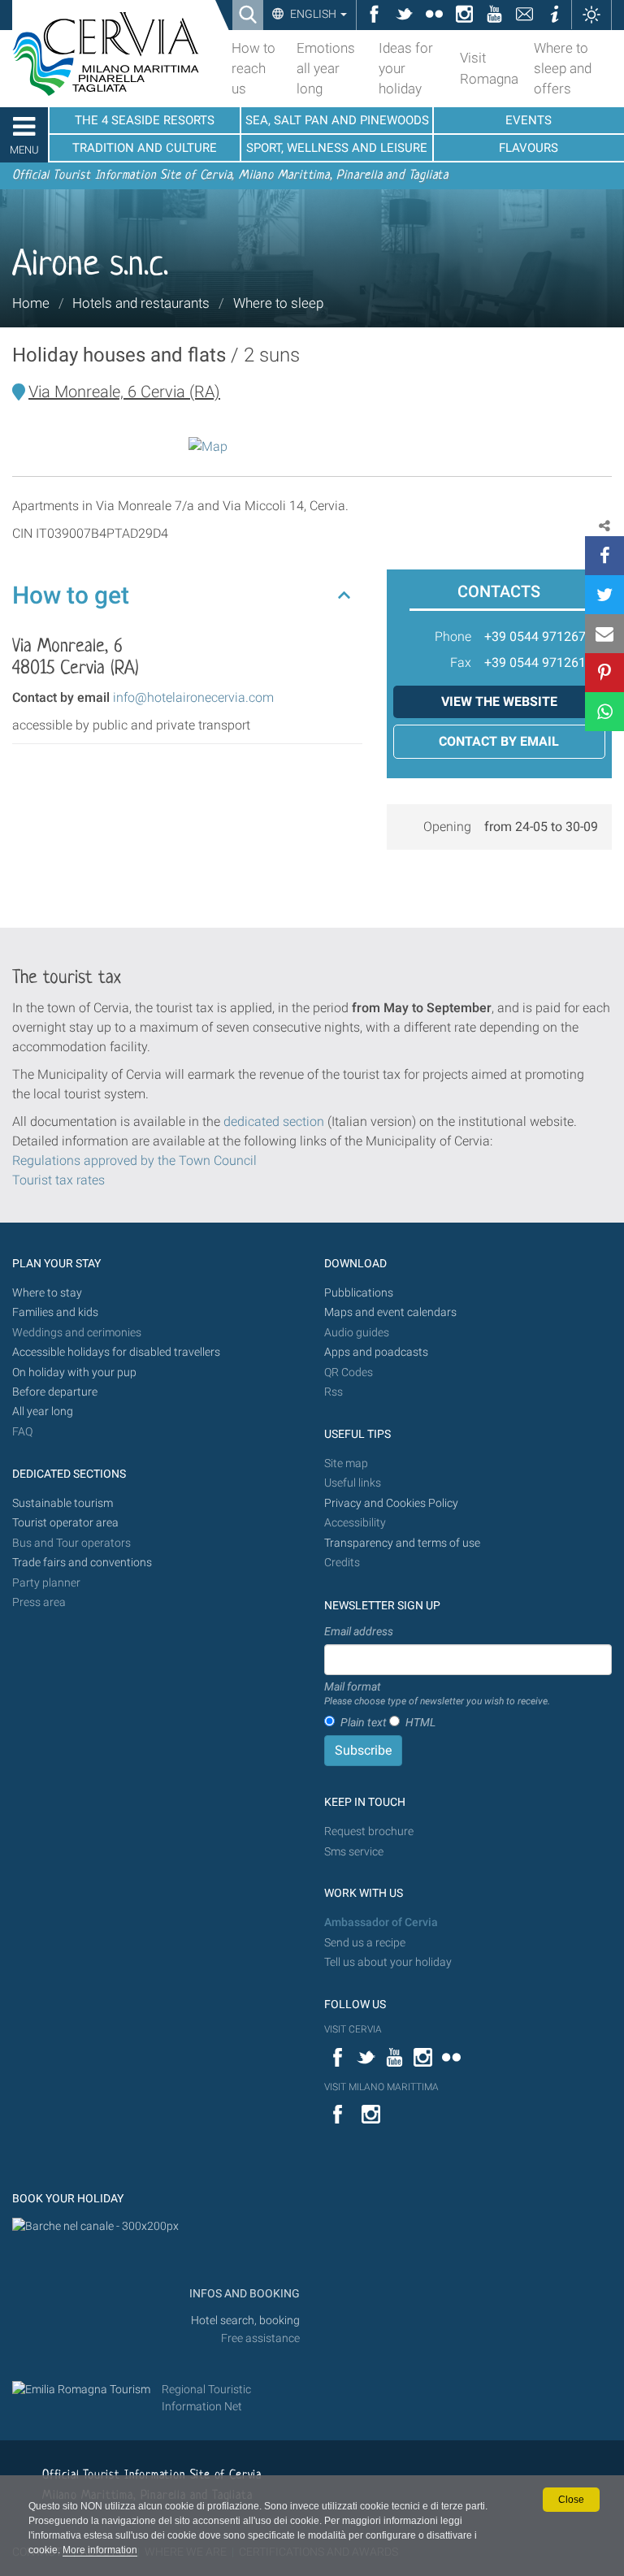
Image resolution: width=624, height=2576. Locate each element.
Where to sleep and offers (563, 68)
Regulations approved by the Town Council (134, 1160)
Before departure (55, 1392)
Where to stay (47, 1293)
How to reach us (253, 68)
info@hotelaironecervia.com (193, 697)
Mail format (437, 1694)
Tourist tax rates (58, 1180)
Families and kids (55, 1312)
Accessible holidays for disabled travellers (116, 1352)
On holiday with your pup (74, 1372)
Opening (447, 827)
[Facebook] (604, 556)
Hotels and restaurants (141, 303)
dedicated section (274, 1121)
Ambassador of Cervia (381, 1922)
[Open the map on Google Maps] (208, 446)
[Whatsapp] (604, 712)
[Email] (604, 634)
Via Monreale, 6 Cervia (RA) (124, 392)
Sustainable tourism (63, 1503)
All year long (43, 1411)
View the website (499, 701)
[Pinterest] (604, 673)
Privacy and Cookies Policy (391, 1503)
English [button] (313, 14)
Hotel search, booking (245, 2321)
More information (100, 2550)
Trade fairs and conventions (82, 1563)
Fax (461, 662)
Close (571, 2500)
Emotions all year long (326, 68)
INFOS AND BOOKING (243, 2294)
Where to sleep (278, 303)
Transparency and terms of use (402, 1543)
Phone (453, 636)
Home (31, 303)
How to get (71, 595)
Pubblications (359, 1293)
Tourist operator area (65, 1523)
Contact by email (499, 741)
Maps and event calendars (390, 1312)
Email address (359, 1631)
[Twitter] (604, 595)
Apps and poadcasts (376, 1352)
